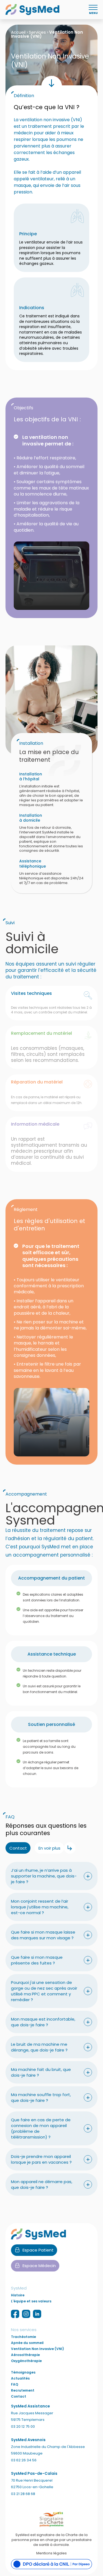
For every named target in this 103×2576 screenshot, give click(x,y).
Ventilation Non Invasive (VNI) (37, 2349)
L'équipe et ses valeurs (31, 2301)
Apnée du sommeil (27, 2343)
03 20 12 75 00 (23, 2426)
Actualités (20, 2378)
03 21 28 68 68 (23, 2494)
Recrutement (23, 2390)
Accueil (18, 32)
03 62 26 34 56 (24, 2460)
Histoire (18, 2295)
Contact (19, 2397)
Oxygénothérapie (26, 2361)
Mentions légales (51, 2553)
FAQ (15, 2384)
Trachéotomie (23, 2337)
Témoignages (23, 2372)
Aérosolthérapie (25, 2355)
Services (37, 32)
